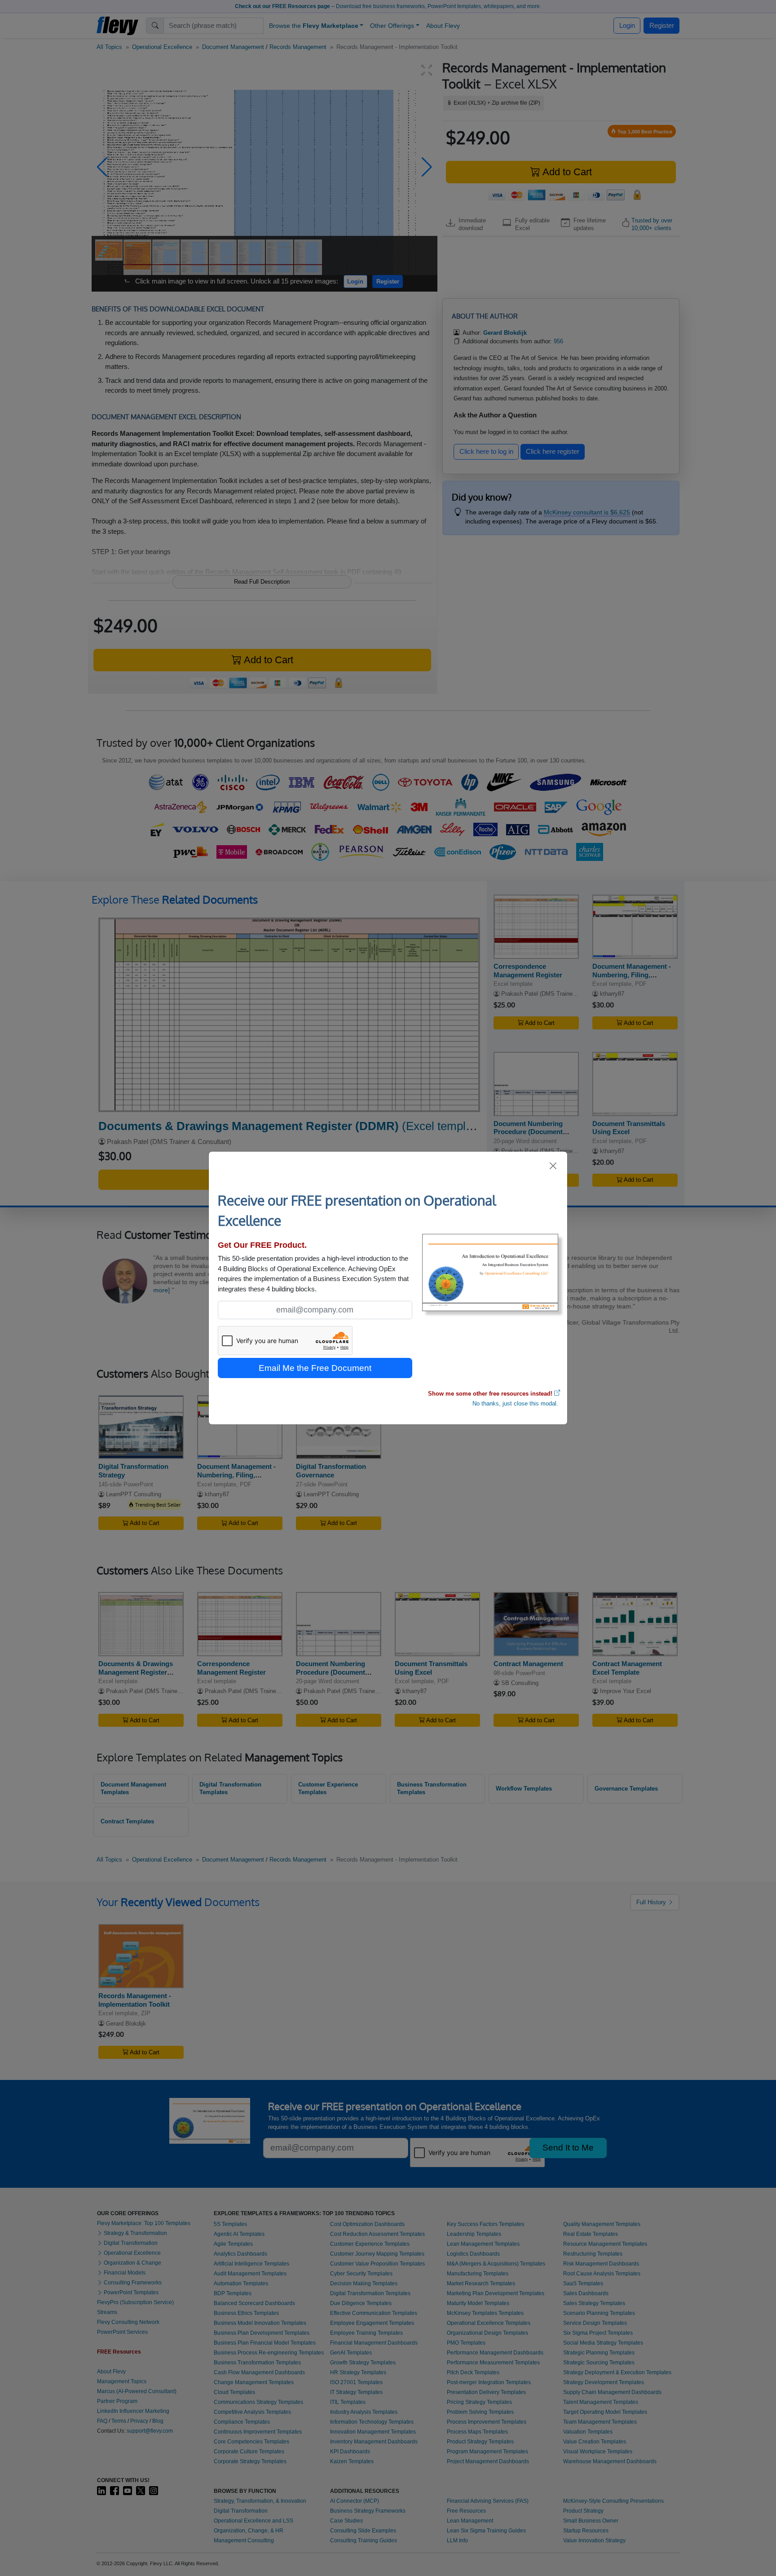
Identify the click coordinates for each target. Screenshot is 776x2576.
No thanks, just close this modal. (515, 1403)
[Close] (553, 1166)
